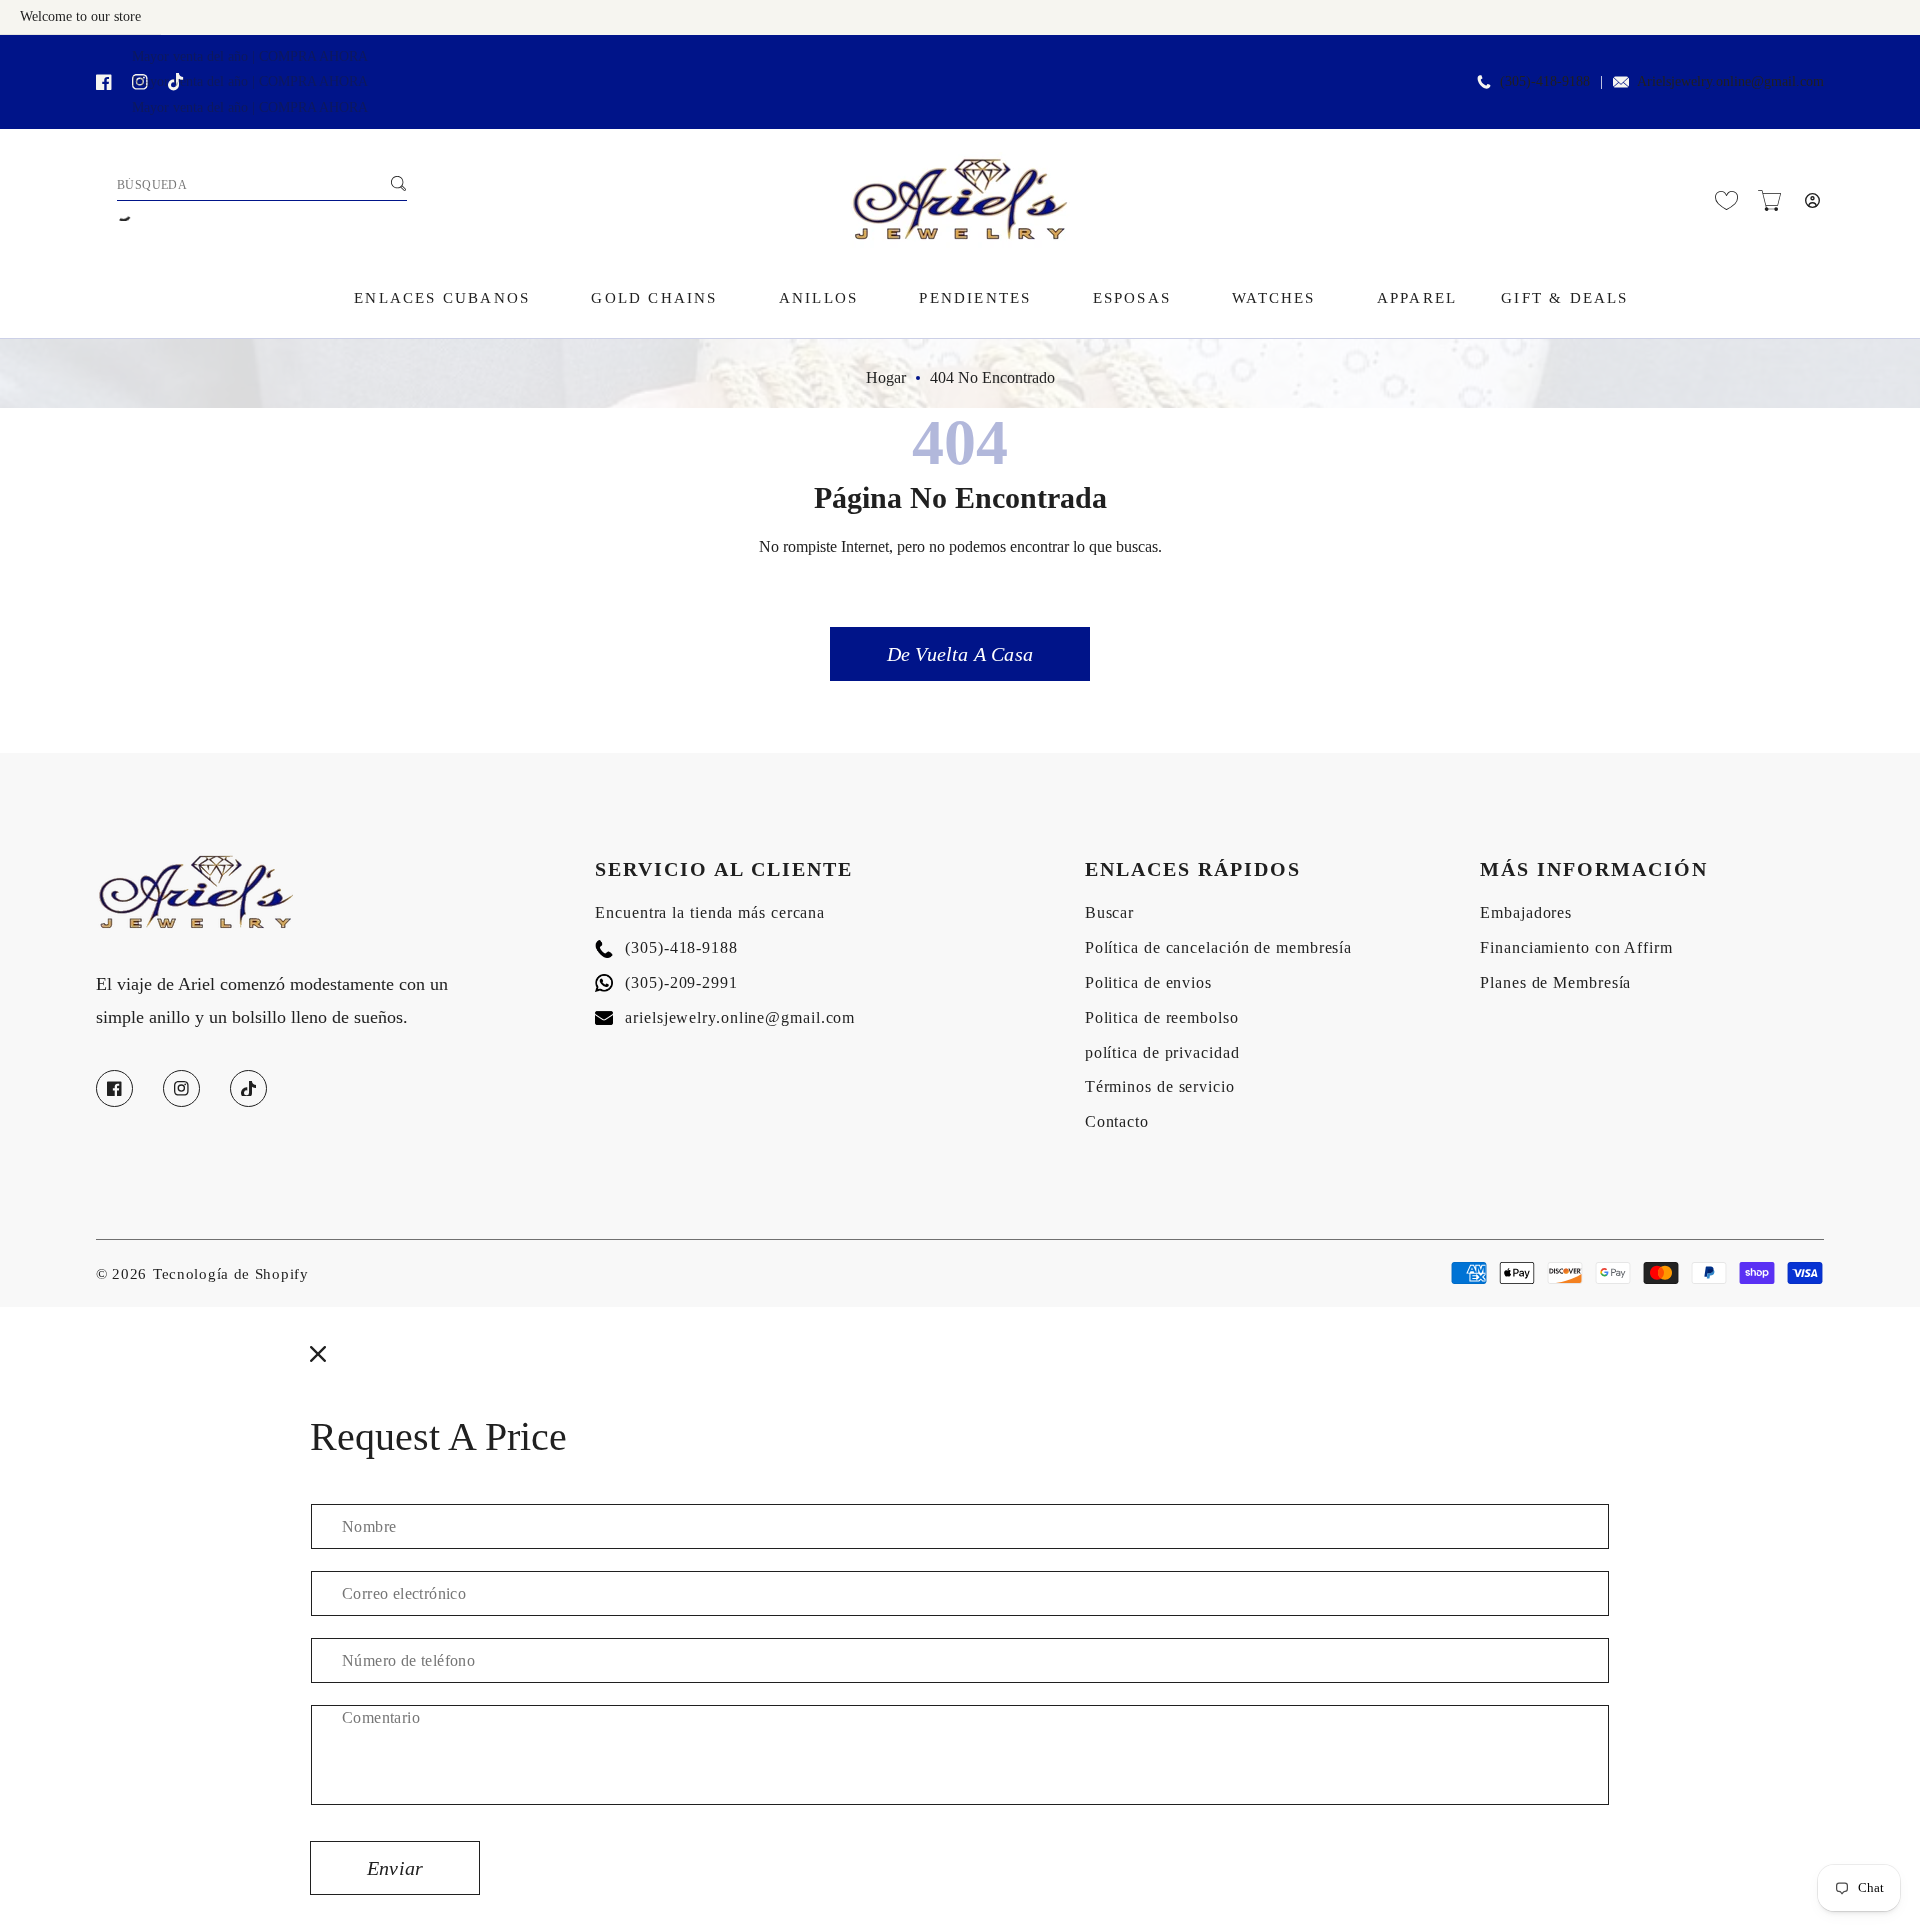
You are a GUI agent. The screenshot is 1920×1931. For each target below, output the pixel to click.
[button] (1769, 200)
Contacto (1117, 1121)
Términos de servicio (1160, 1086)
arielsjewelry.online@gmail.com (725, 1017)
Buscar (1109, 912)
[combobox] (262, 186)
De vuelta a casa (960, 654)
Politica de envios (1148, 982)
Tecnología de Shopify (231, 1274)
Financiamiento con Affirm (1576, 947)
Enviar (395, 1868)
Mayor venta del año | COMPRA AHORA (250, 56)
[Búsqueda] (398, 183)
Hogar (886, 377)
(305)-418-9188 (666, 947)
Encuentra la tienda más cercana (710, 912)
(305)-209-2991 (666, 982)
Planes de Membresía (1555, 982)
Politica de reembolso (1162, 1017)
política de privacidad (1162, 1052)
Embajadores (1526, 912)
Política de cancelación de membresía (1218, 947)
